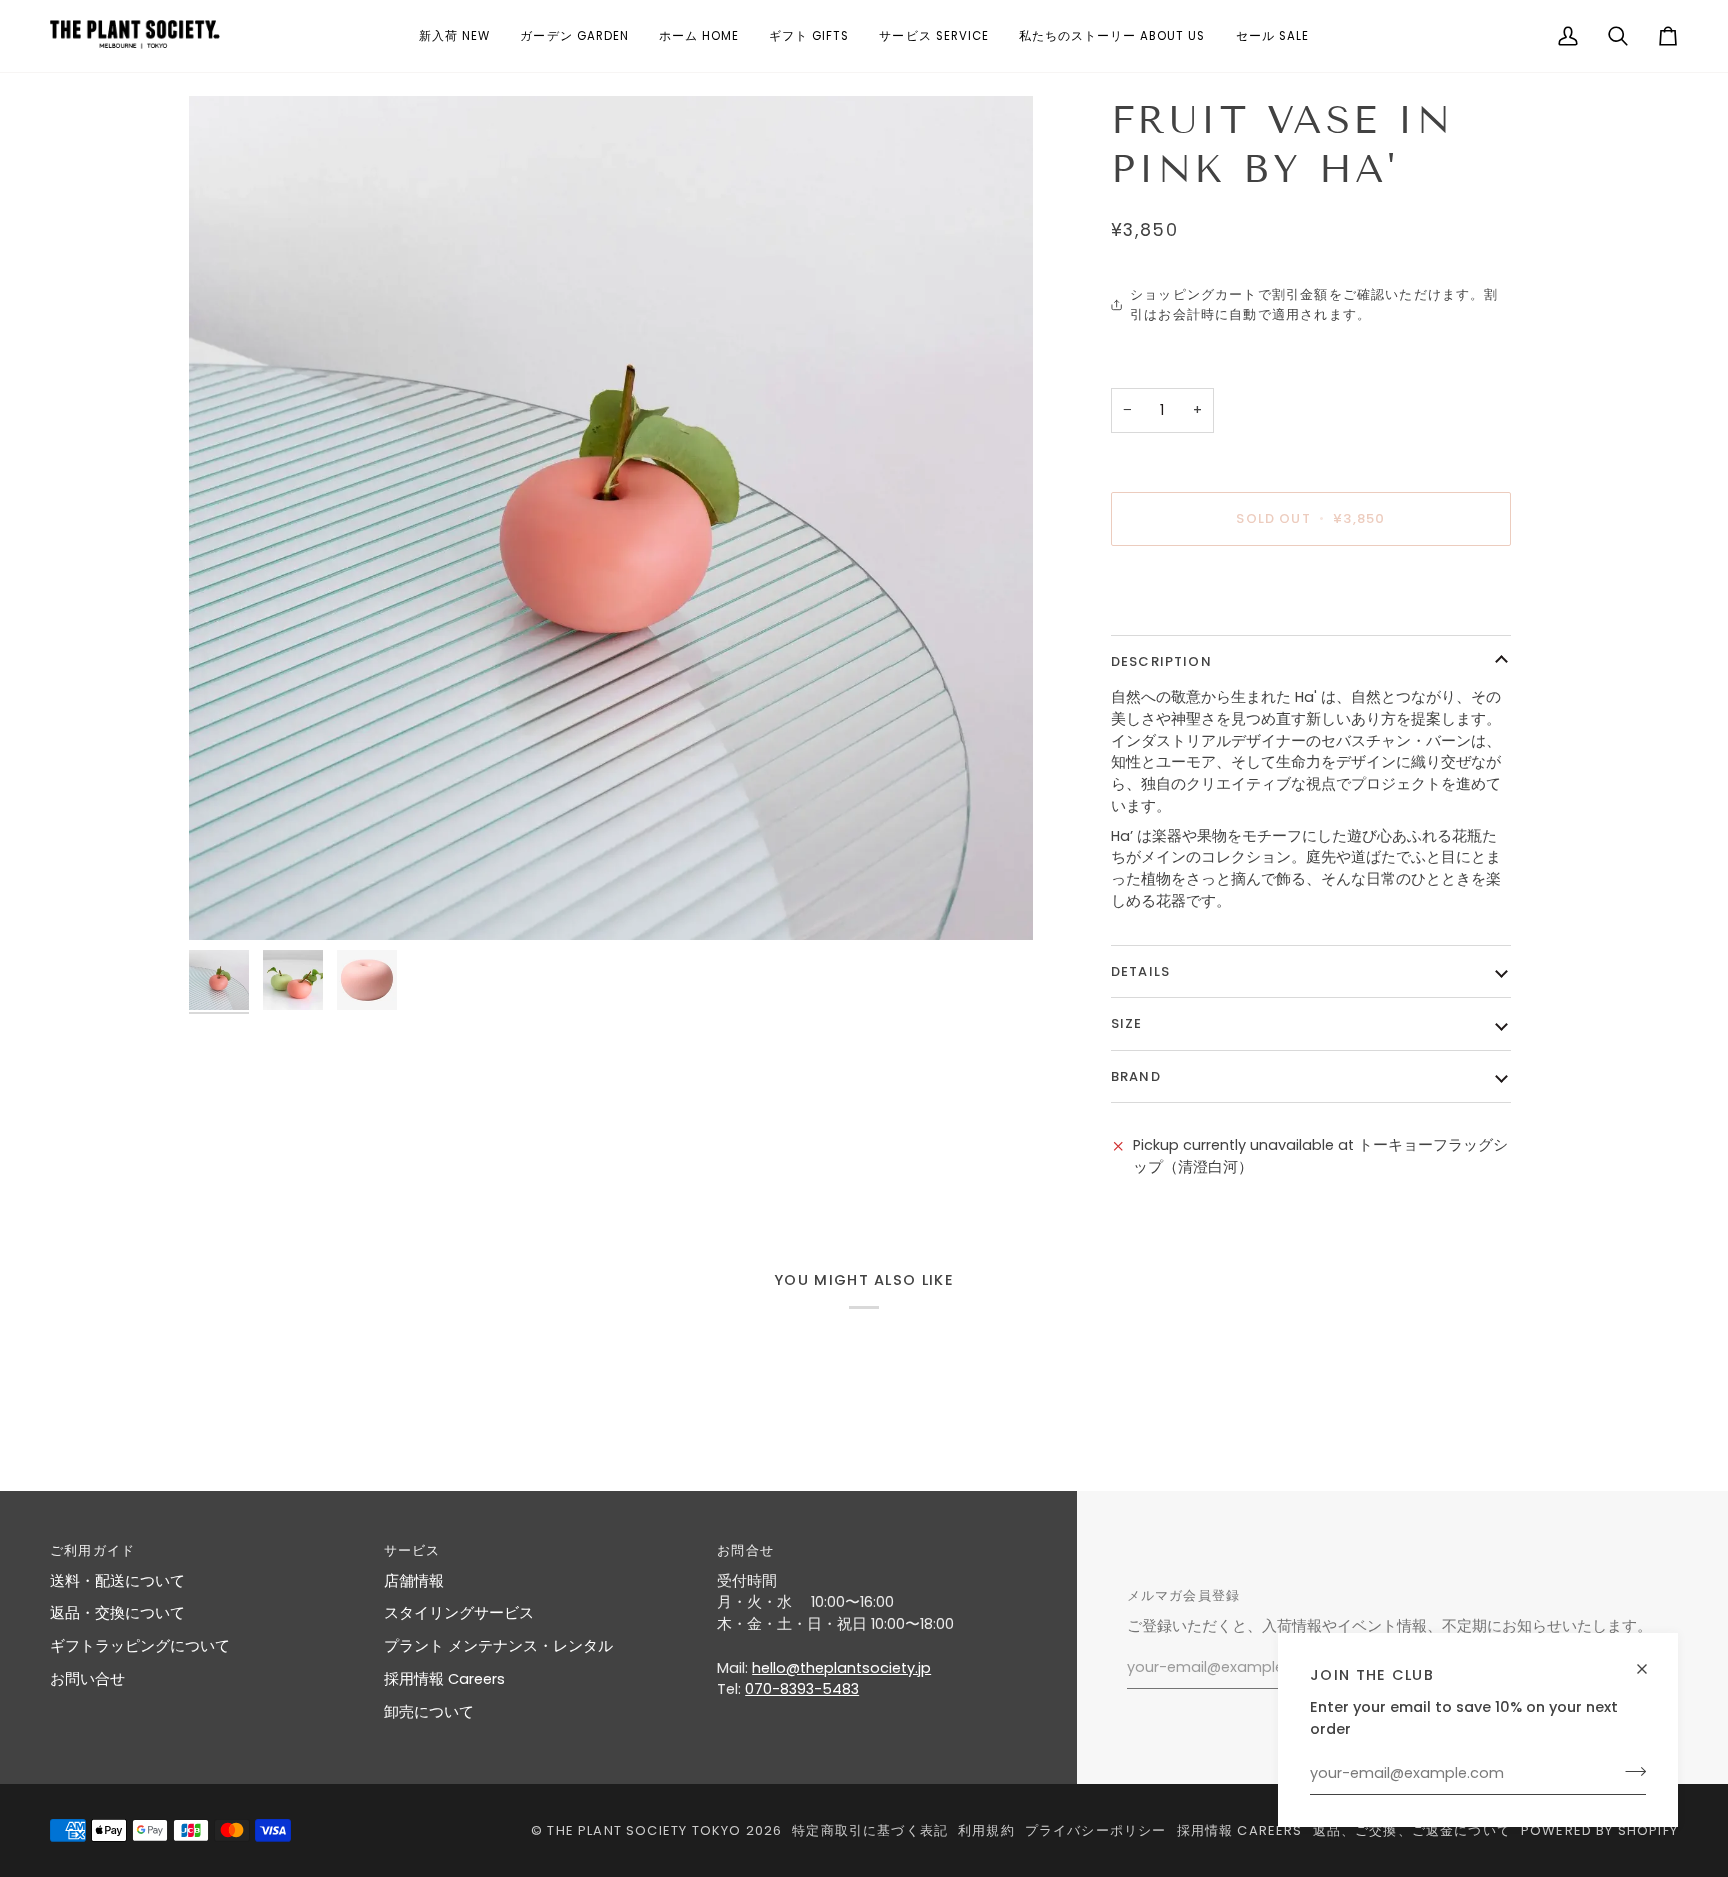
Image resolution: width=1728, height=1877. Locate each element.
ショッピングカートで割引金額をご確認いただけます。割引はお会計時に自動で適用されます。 (1314, 304)
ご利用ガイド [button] (92, 1550)
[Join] (1629, 1771)
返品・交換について (117, 1613)
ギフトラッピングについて (140, 1646)
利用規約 (986, 1830)
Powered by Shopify (1599, 1830)
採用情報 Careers (444, 1679)
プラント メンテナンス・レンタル (498, 1646)
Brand (1136, 1076)
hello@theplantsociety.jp (841, 1668)
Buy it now (1311, 587)
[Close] (1650, 1660)
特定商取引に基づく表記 (870, 1830)
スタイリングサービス (459, 1613)
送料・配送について (117, 1581)
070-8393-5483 (802, 1689)
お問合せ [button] (745, 1550)
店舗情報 (414, 1581)
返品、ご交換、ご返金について (1412, 1830)
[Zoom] (611, 518)
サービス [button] (412, 1550)
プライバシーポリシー (1096, 1830)
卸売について (429, 1712)
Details (1140, 971)
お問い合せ (87, 1679)
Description (1161, 661)
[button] (454, 36)
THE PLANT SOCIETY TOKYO (644, 1830)
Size (1127, 1023)
